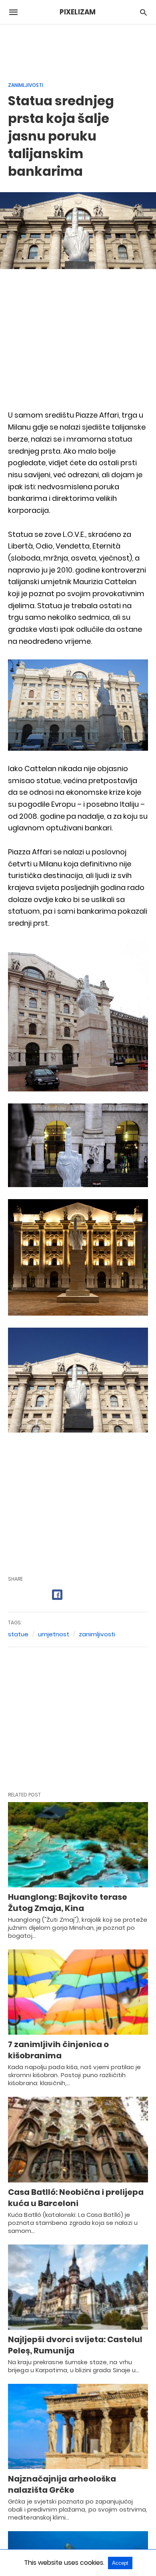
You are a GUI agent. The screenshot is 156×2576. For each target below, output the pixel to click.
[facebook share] (57, 1595)
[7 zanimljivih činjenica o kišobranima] (78, 1992)
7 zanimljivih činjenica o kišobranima (58, 2050)
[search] (143, 12)
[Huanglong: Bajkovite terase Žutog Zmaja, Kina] (78, 1845)
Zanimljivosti (26, 85)
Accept (120, 2563)
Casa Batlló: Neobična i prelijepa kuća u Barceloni (76, 2198)
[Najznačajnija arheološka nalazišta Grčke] (78, 2426)
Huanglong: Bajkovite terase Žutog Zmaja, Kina (68, 1903)
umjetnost (54, 1634)
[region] (78, 48)
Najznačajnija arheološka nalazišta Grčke (62, 2484)
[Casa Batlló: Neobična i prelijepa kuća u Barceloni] (78, 2139)
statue (18, 1634)
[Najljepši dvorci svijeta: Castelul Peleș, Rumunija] (78, 2287)
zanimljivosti (97, 1634)
